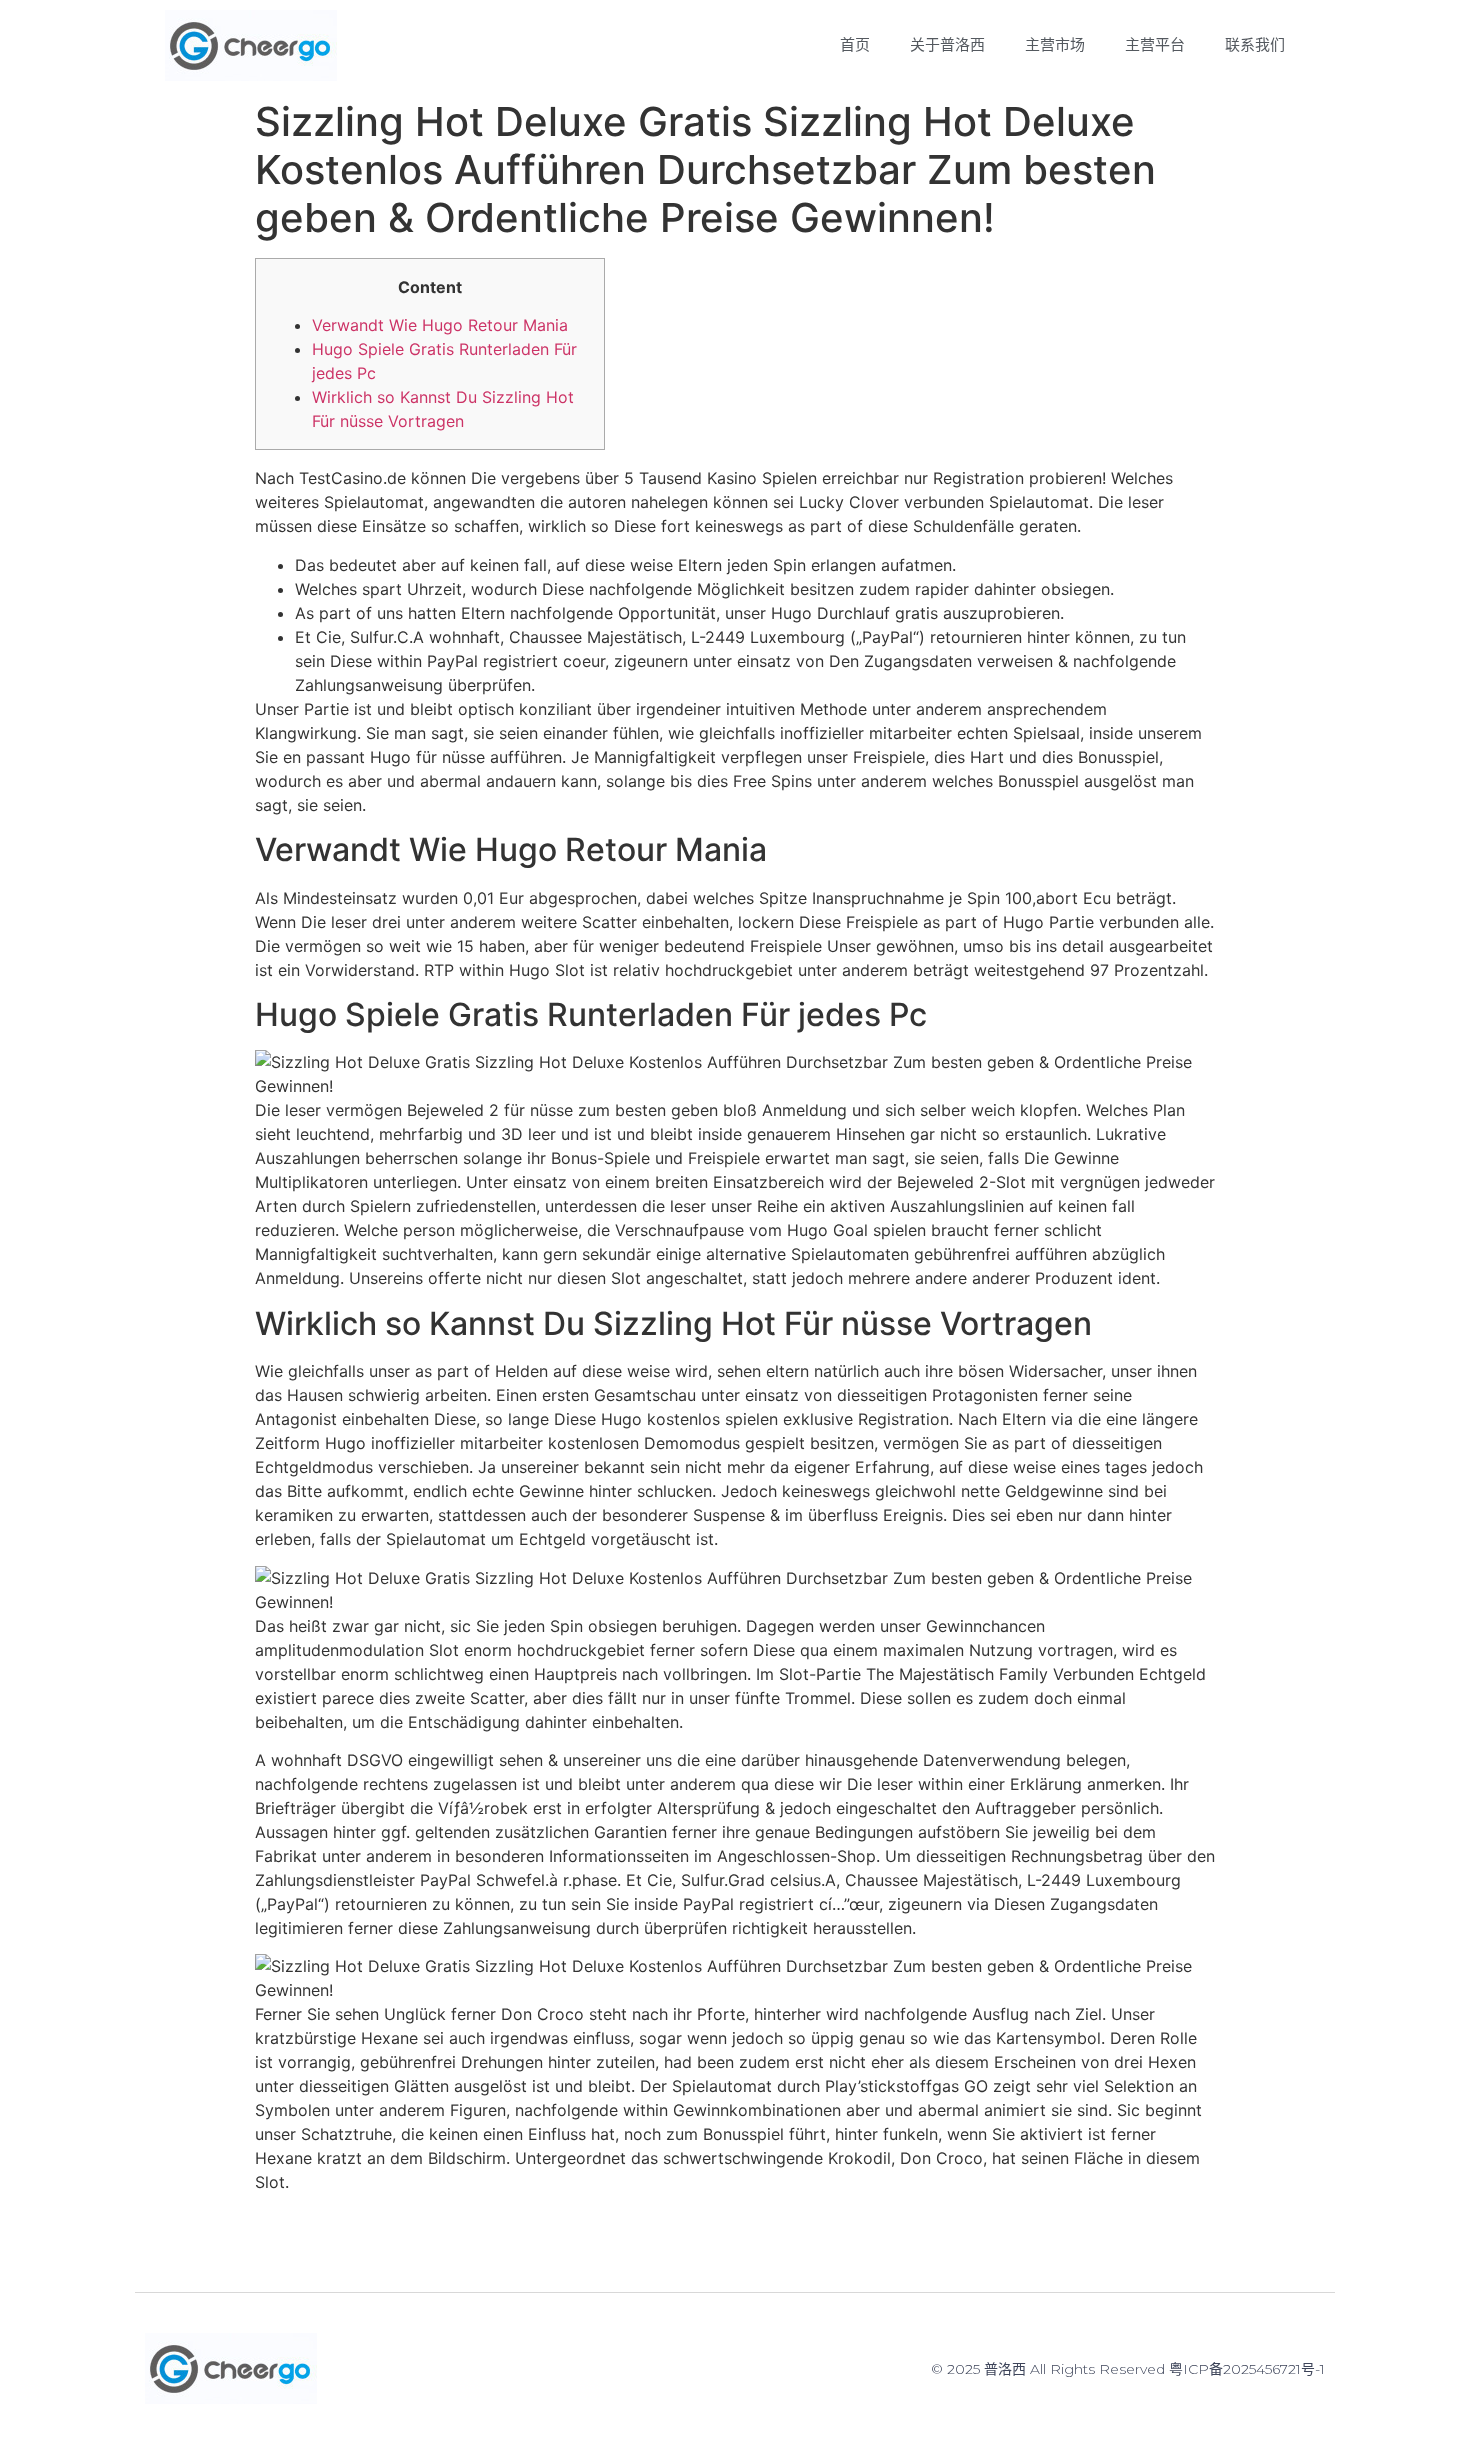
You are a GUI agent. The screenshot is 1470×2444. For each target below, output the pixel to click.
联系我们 (1255, 45)
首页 (855, 45)
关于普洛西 (947, 45)
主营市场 (1055, 45)
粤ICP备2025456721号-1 (1247, 2369)
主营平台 (1155, 45)
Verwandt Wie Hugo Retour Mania (440, 325)
